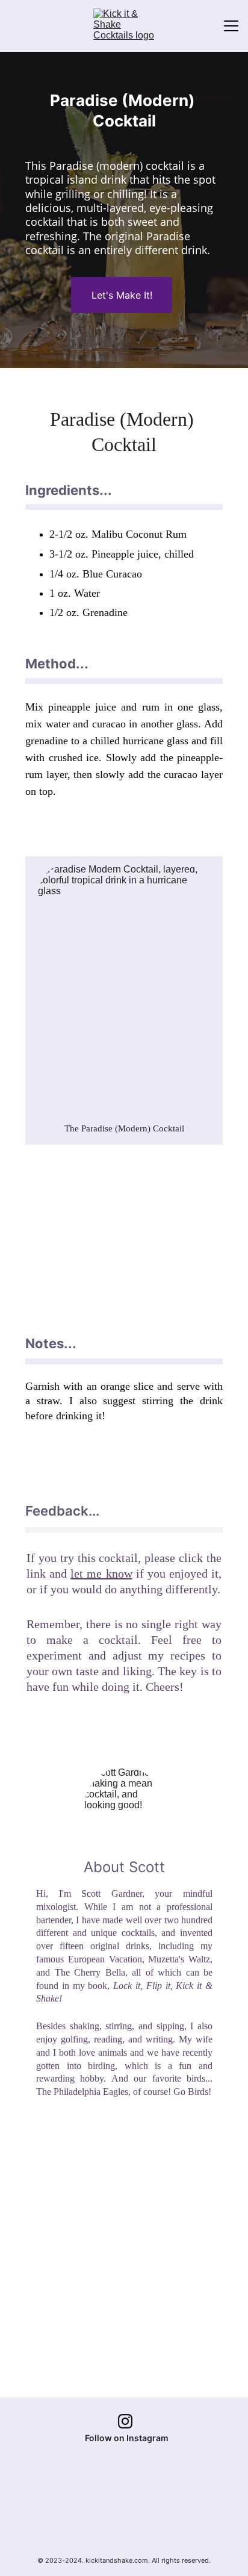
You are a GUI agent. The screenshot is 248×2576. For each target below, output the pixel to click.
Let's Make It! (122, 295)
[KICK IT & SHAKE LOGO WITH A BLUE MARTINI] (126, 2517)
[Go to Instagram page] (125, 2421)
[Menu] (231, 26)
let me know (101, 1573)
